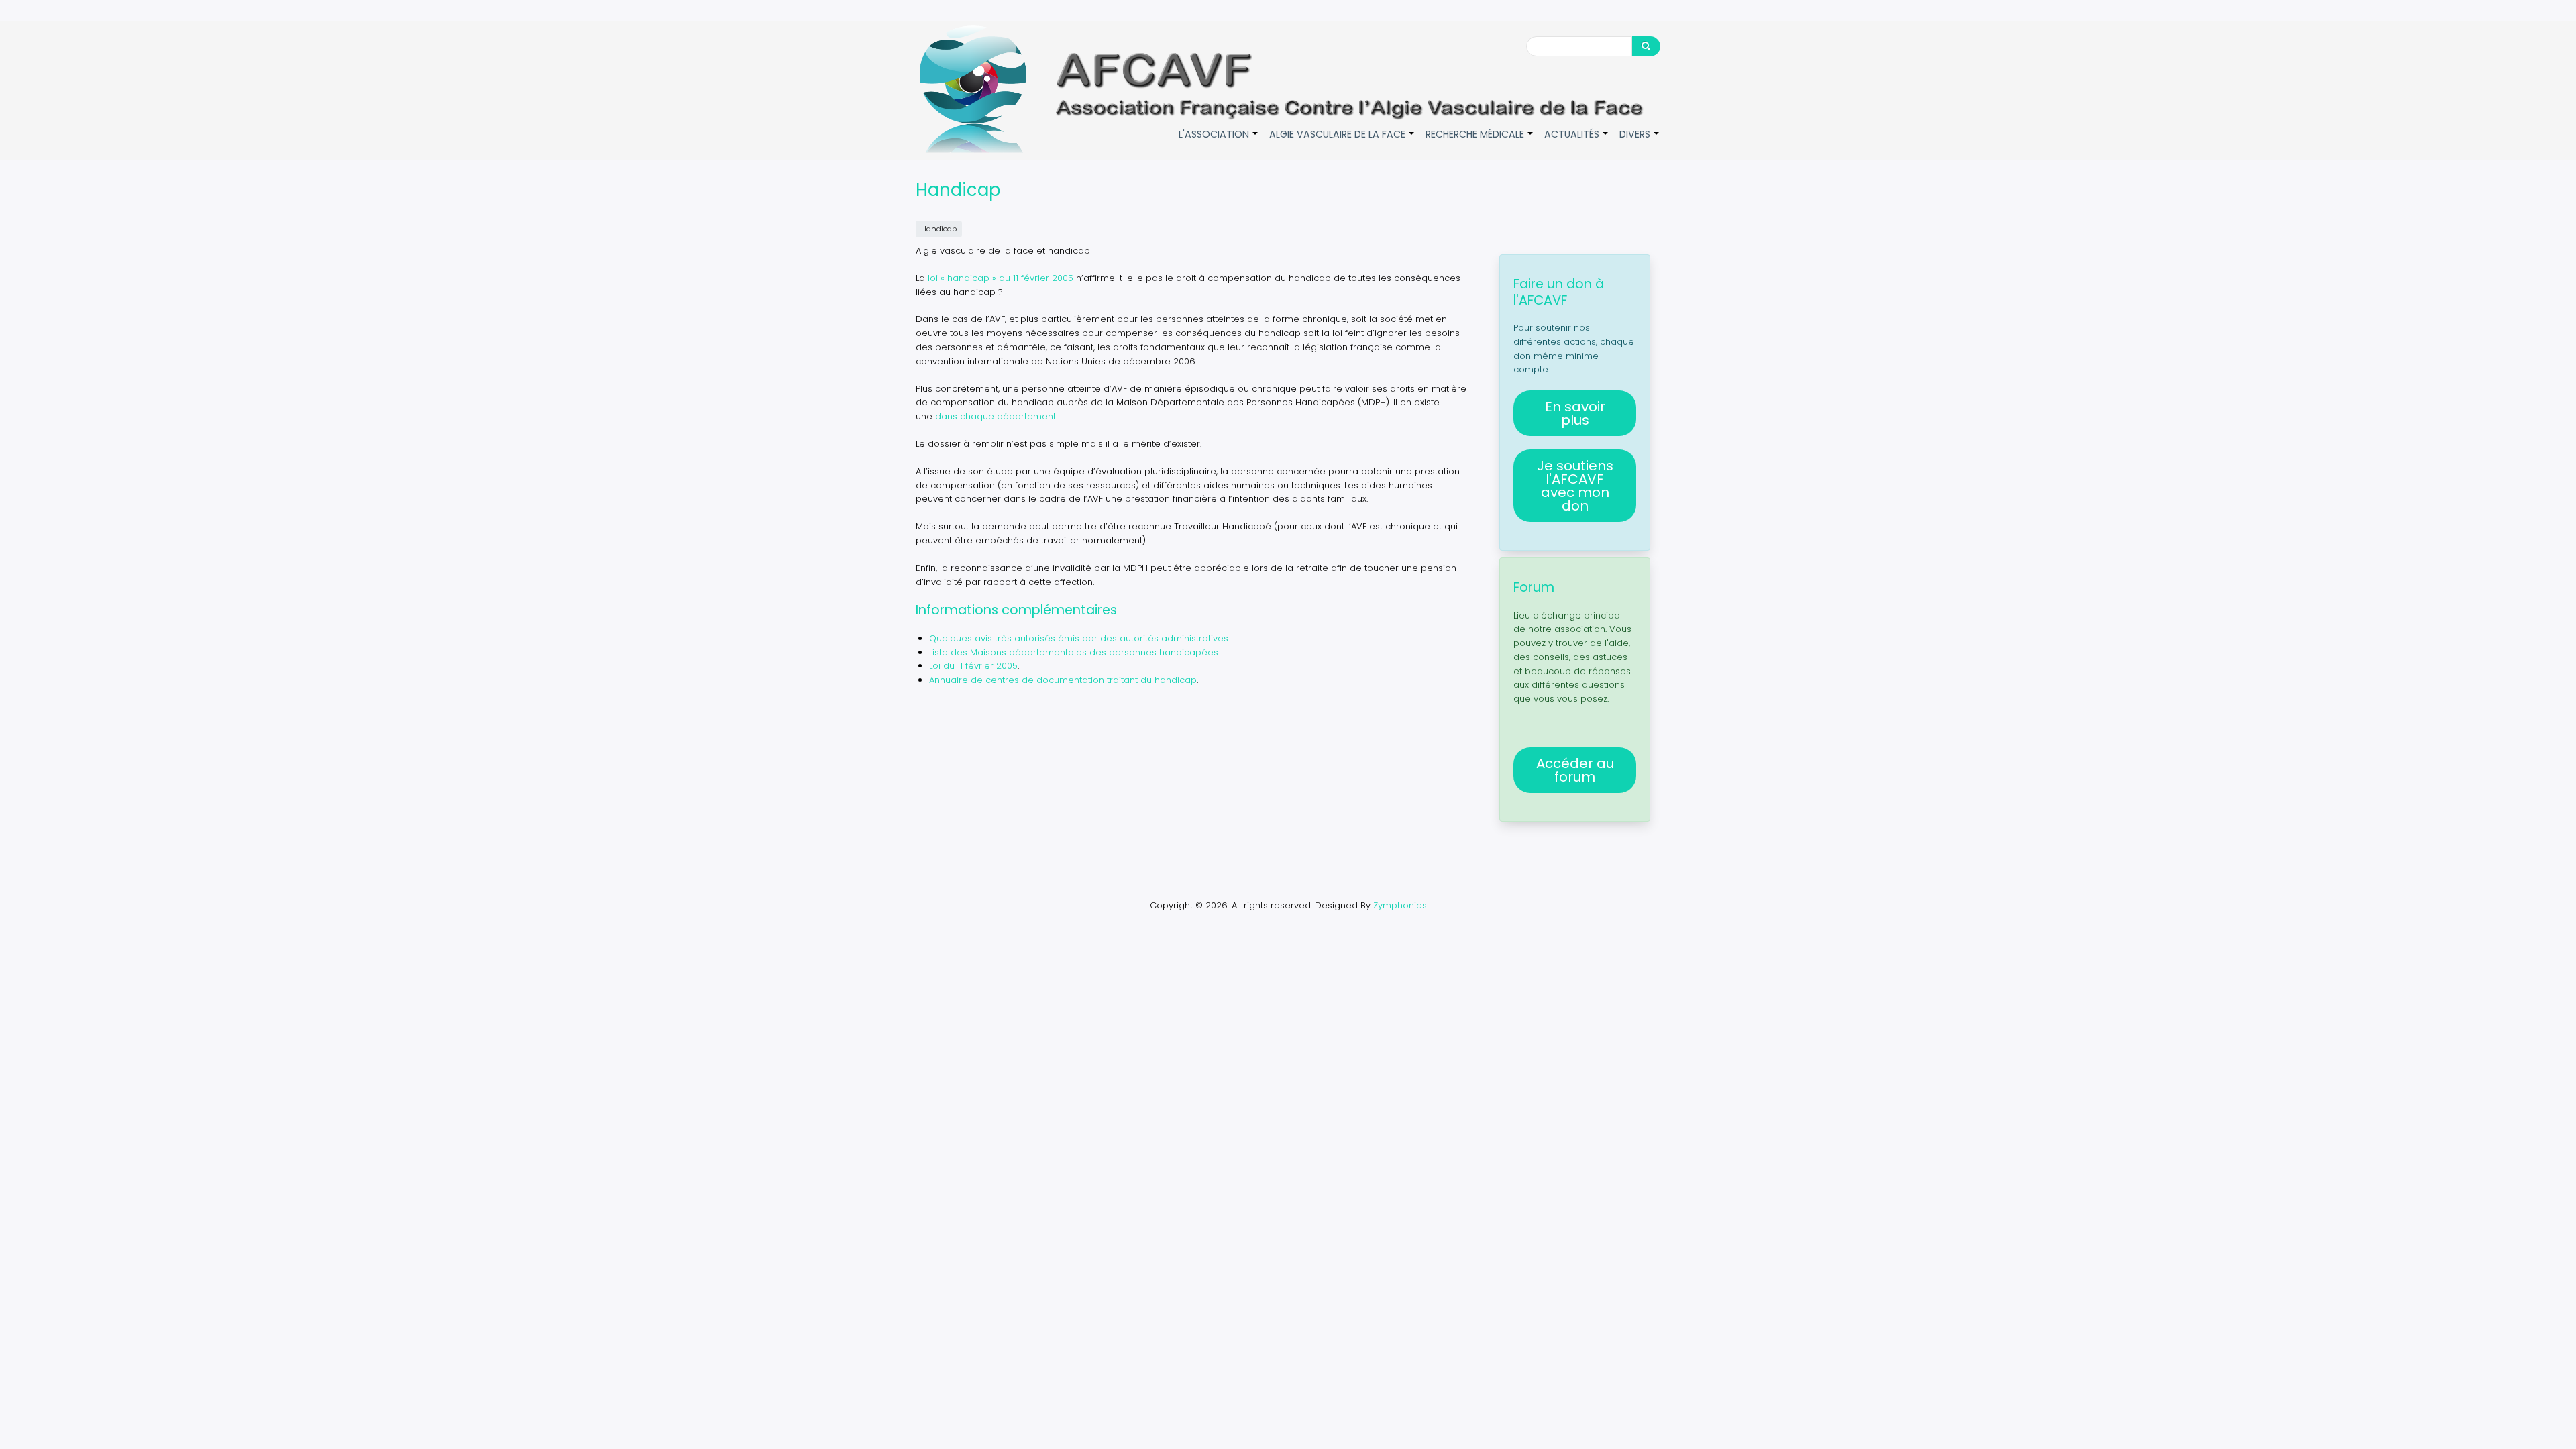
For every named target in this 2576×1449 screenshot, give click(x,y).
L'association (1219, 141)
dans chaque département (996, 416)
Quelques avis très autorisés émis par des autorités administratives (1079, 638)
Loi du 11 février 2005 (973, 666)
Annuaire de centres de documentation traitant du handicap (1063, 680)
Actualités (1577, 141)
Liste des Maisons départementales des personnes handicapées (1074, 652)
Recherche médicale (1480, 141)
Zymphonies (1400, 905)
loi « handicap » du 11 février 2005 (1001, 278)
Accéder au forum (1575, 770)
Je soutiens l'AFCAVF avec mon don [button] (1575, 486)
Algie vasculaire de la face (1342, 141)
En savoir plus (1575, 413)
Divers (1640, 141)
